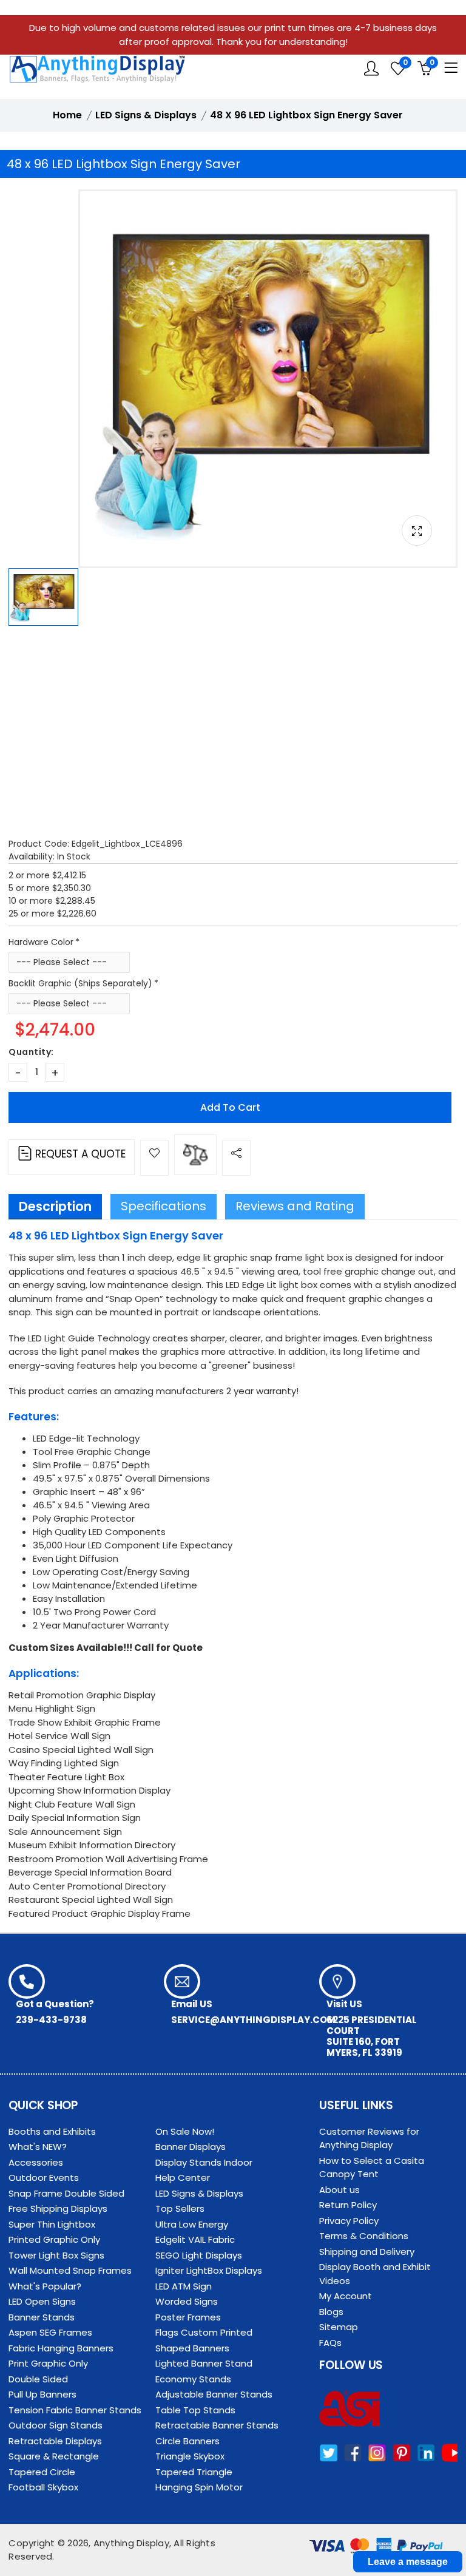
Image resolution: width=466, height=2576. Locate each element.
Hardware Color (41, 942)
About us (339, 2190)
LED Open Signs (42, 2301)
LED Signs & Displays (199, 2193)
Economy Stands (193, 2379)
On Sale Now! (185, 2131)
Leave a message (408, 2562)
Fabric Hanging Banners (61, 2348)
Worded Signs (187, 2301)
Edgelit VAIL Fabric (195, 2239)
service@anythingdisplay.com (253, 2020)
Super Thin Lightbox (52, 2224)
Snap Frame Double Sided (66, 2193)
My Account (346, 2296)
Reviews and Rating (295, 1206)
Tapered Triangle (194, 2472)
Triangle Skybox (190, 2456)
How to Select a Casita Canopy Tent (372, 2168)
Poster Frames (188, 2317)
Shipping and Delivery (367, 2252)
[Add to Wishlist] (154, 1158)
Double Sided (38, 2379)
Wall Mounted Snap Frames (70, 2270)
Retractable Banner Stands (217, 2425)
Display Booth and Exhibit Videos (375, 2274)
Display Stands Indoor (204, 2162)
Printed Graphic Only (54, 2239)
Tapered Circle (42, 2472)
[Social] (236, 1158)
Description (55, 1206)
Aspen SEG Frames (50, 2332)
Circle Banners (187, 2441)
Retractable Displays (55, 2441)
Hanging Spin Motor (199, 2487)
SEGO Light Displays (199, 2255)
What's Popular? (45, 2286)
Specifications (164, 1206)
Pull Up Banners (42, 2394)
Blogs (331, 2312)
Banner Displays (191, 2147)
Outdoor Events (44, 2178)
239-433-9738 (51, 2020)
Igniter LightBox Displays (209, 2270)
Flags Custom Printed (204, 2332)
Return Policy (348, 2205)
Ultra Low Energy (192, 2224)
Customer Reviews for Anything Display (369, 2138)
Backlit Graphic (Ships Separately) (80, 983)
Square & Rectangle (54, 2456)
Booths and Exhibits (52, 2131)
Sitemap (339, 2327)
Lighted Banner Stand (204, 2363)
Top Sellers (180, 2208)
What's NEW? (38, 2147)
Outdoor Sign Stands (56, 2425)
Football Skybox (43, 2487)
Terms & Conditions (364, 2236)
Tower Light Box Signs (56, 2255)
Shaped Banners (192, 2348)
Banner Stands (42, 2317)
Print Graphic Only (48, 2363)
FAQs (330, 2343)
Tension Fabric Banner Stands (75, 2410)
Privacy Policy (349, 2221)
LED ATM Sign (184, 2286)
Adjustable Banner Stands (214, 2394)
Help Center (183, 2178)
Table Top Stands (195, 2410)
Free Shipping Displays (58, 2208)
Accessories (36, 2162)
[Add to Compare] (195, 1155)
